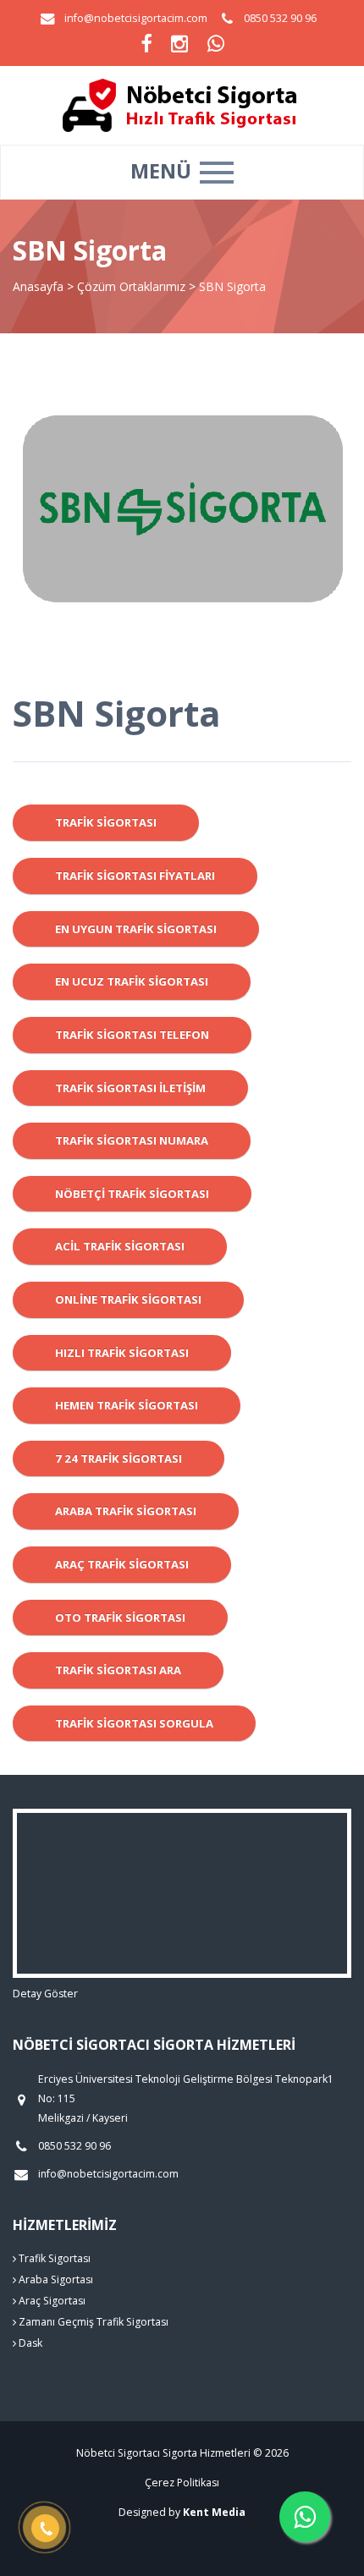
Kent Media (214, 2512)
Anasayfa (38, 286)
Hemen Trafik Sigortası (127, 1405)
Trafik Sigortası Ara (118, 1670)
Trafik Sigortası (106, 822)
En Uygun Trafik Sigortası (136, 929)
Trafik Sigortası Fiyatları (135, 876)
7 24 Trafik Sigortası (119, 1458)
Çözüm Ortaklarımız (131, 286)
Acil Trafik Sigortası (120, 1246)
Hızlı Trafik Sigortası (122, 1353)
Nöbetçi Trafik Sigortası (132, 1194)
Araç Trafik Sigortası (122, 1564)
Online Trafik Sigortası (128, 1299)
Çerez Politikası (182, 2483)
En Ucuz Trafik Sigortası (132, 981)
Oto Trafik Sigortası (120, 1618)
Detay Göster (45, 1994)
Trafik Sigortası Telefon (132, 1035)
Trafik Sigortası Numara (132, 1140)
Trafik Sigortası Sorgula (134, 1723)
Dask (29, 2343)
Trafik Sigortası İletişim (130, 1088)
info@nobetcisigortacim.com (136, 18)
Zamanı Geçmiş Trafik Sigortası (92, 2322)
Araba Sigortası (55, 2279)
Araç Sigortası (51, 2301)
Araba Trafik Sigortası (126, 1511)
